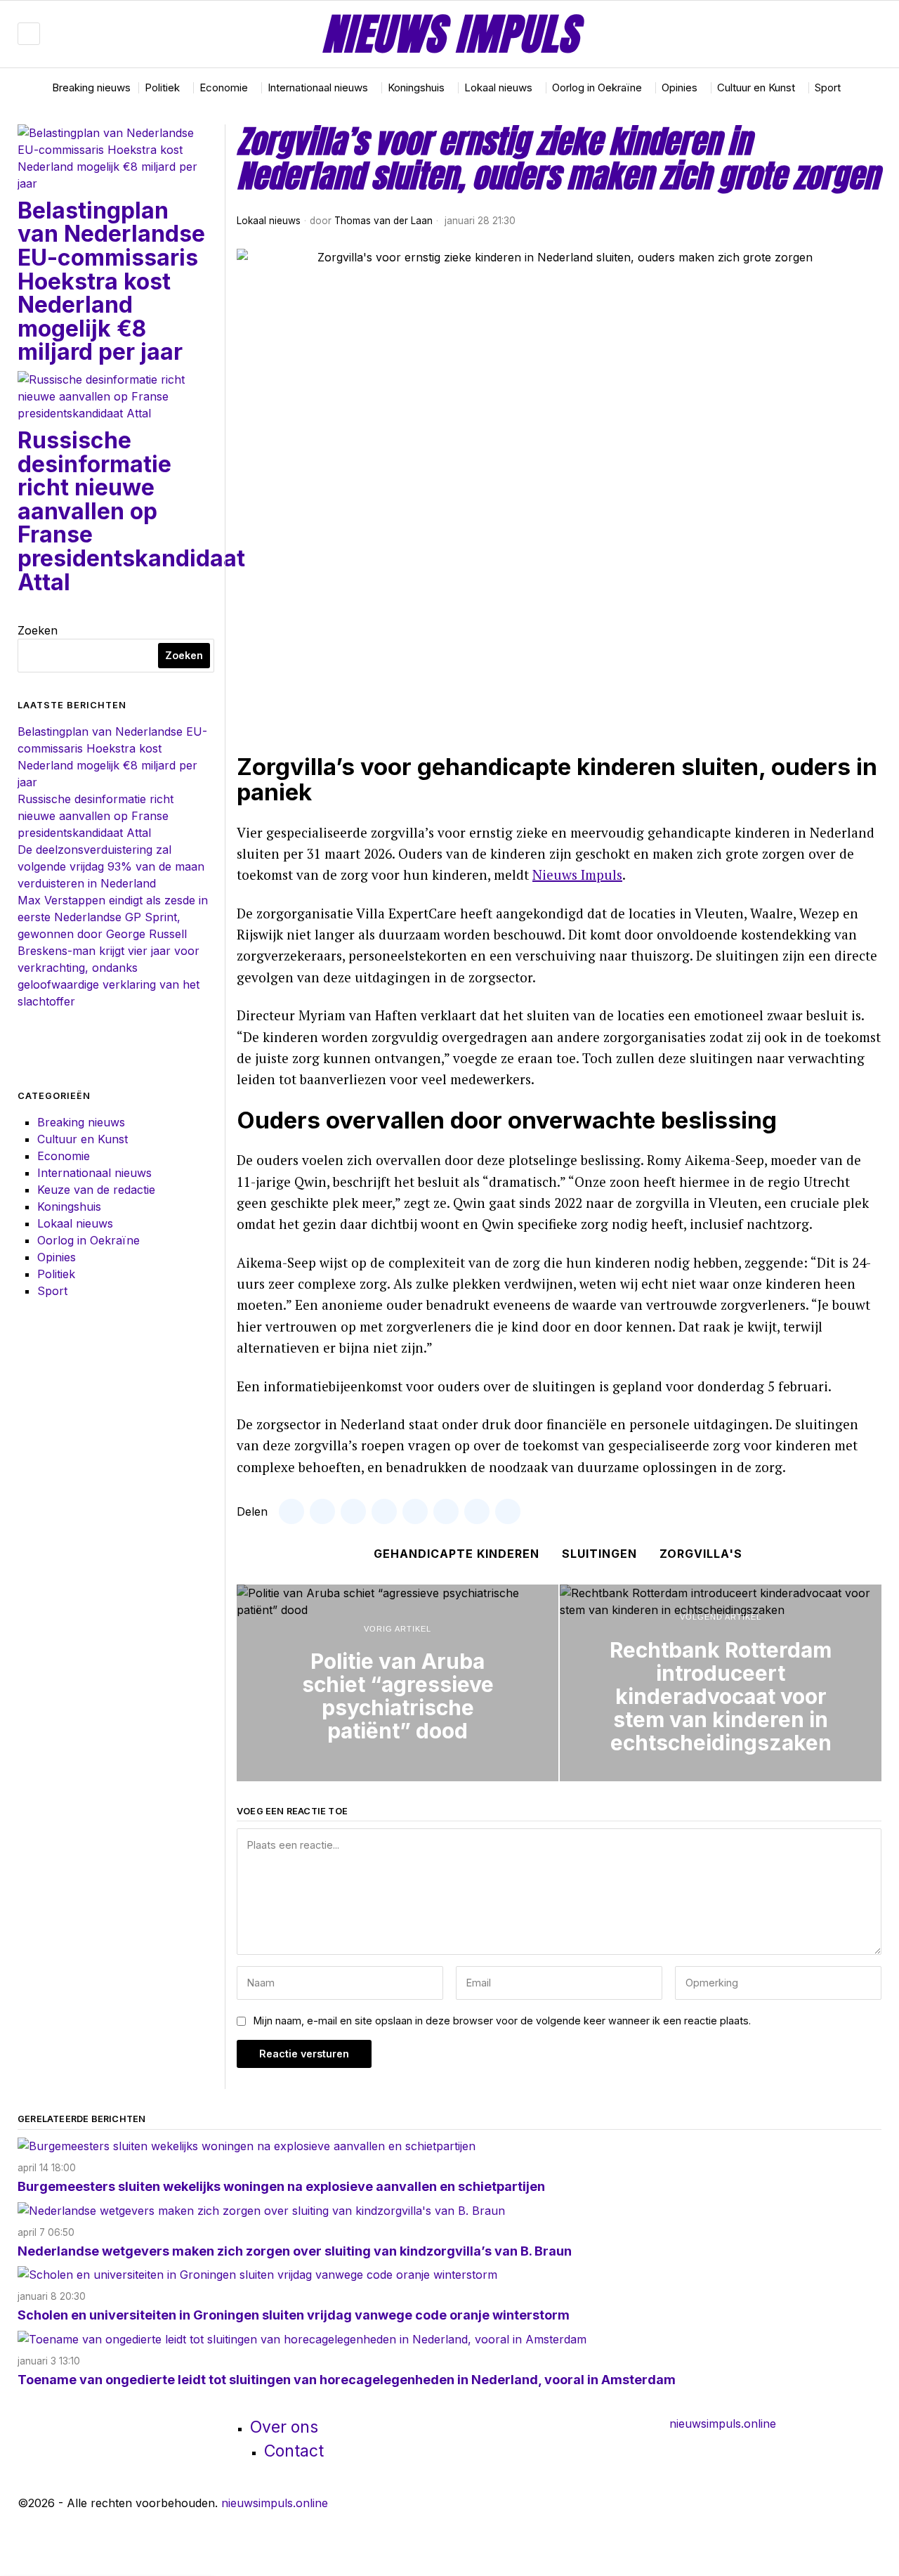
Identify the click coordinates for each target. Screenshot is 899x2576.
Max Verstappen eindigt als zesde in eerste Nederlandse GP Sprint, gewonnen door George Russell (113, 917)
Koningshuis (69, 1206)
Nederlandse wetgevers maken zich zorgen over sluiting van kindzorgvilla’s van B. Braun (295, 2251)
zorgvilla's (701, 1554)
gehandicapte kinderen (457, 1554)
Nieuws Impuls (577, 874)
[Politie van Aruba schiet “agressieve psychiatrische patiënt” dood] (398, 1683)
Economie (64, 1156)
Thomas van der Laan (383, 221)
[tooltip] (829, 34)
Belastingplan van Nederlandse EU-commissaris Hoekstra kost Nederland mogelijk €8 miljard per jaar (111, 281)
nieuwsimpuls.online (723, 2424)
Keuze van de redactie (96, 1190)
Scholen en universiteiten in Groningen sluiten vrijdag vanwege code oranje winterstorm (294, 2315)
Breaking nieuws (81, 1122)
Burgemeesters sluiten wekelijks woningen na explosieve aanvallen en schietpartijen (281, 2186)
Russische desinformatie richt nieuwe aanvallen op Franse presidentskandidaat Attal (131, 511)
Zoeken (38, 630)
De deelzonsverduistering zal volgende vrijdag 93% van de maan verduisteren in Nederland (111, 866)
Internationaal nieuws (94, 1173)
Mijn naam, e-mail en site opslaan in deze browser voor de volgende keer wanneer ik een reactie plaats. (502, 2021)
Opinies (57, 1257)
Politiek (56, 1274)
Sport (52, 1291)
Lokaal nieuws (269, 221)
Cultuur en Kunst (83, 1139)
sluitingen (599, 1554)
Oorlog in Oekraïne (88, 1240)
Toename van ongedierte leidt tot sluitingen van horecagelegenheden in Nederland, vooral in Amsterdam (347, 2380)
